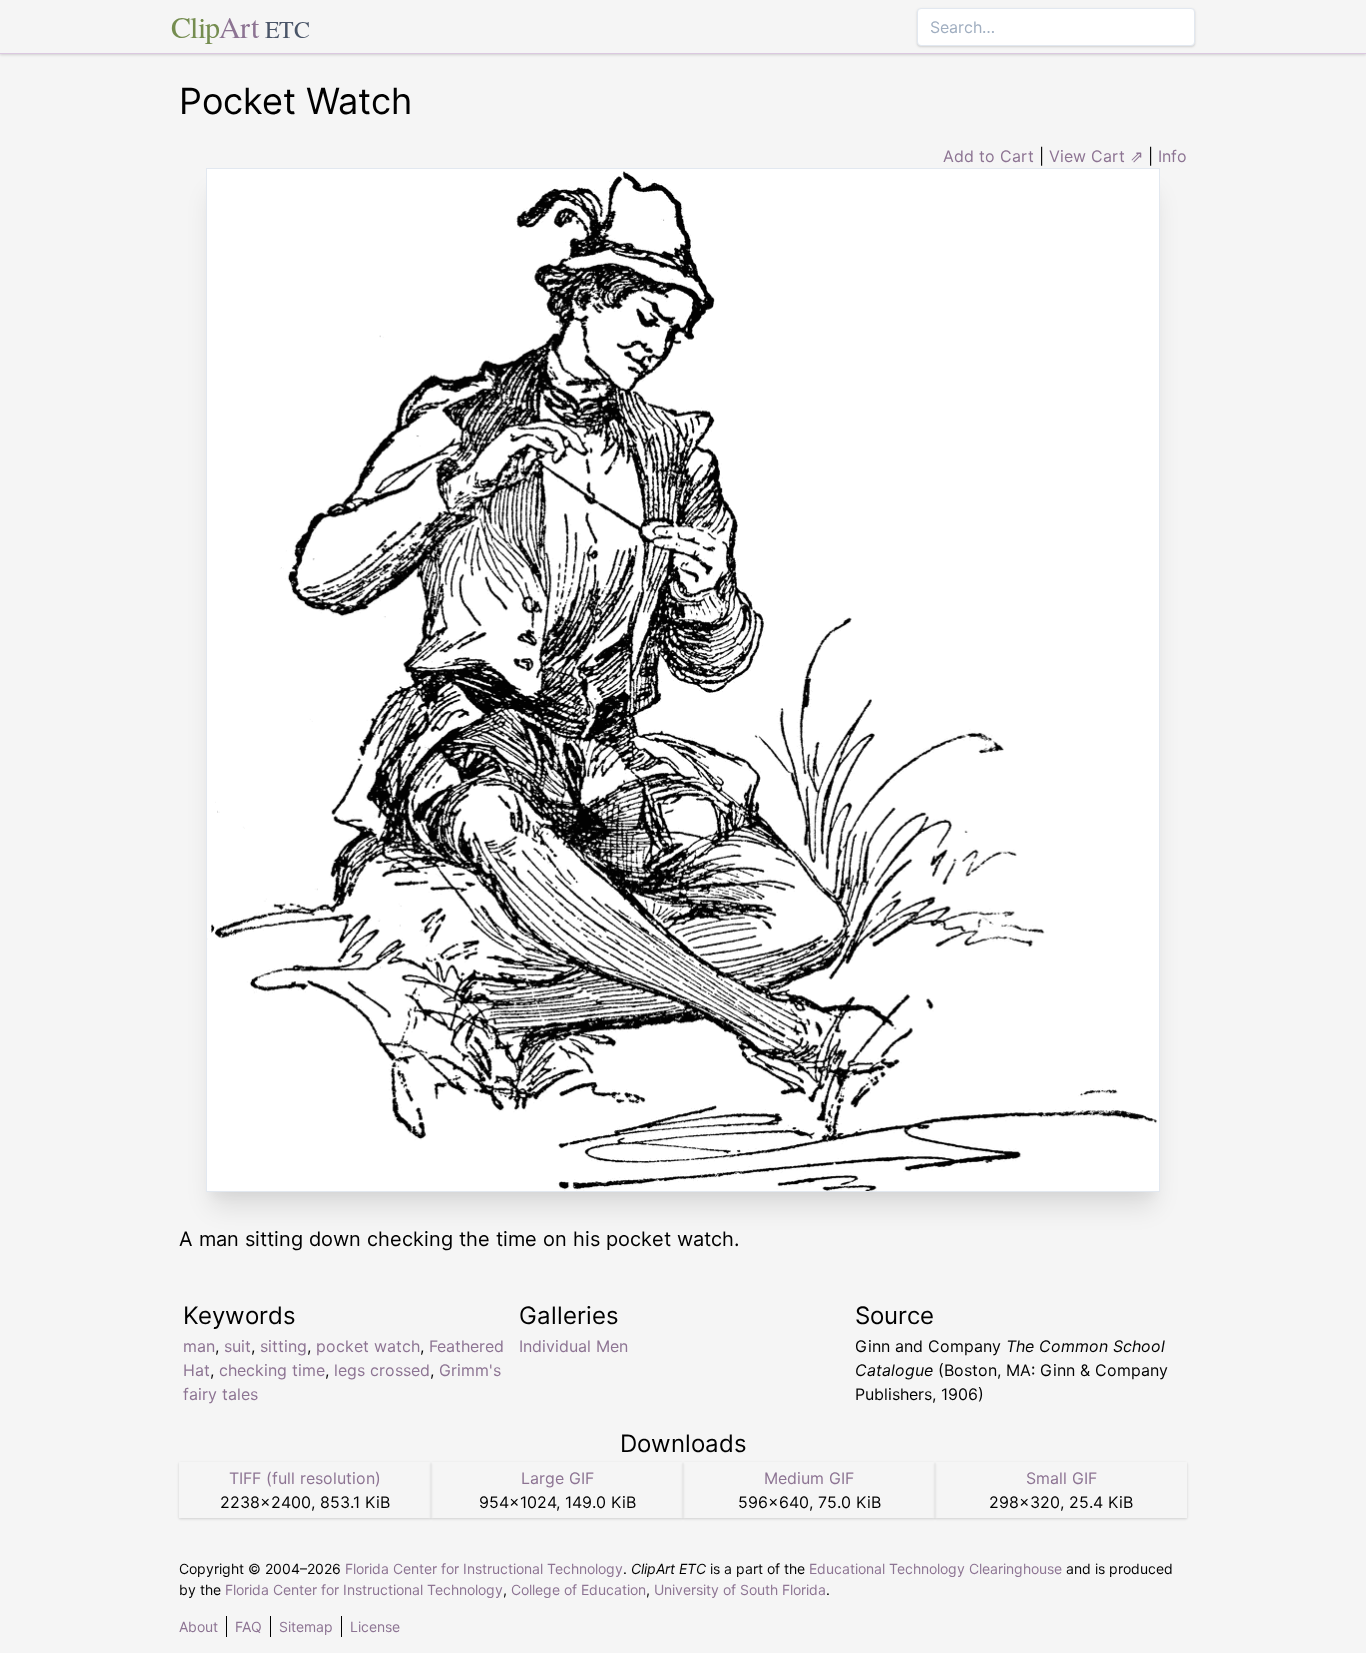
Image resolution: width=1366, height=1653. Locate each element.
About (198, 1626)
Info (1172, 156)
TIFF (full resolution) (305, 1478)
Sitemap (306, 1626)
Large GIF (557, 1478)
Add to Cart (988, 156)
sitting (283, 1346)
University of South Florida (740, 1589)
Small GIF (1061, 1478)
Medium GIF (809, 1478)
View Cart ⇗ (1096, 156)
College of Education (578, 1589)
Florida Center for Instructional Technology (484, 1568)
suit (237, 1346)
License (375, 1626)
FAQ (248, 1626)
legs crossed (382, 1370)
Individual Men (573, 1346)
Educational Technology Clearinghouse (935, 1568)
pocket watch (368, 1346)
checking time (272, 1370)
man (199, 1346)
